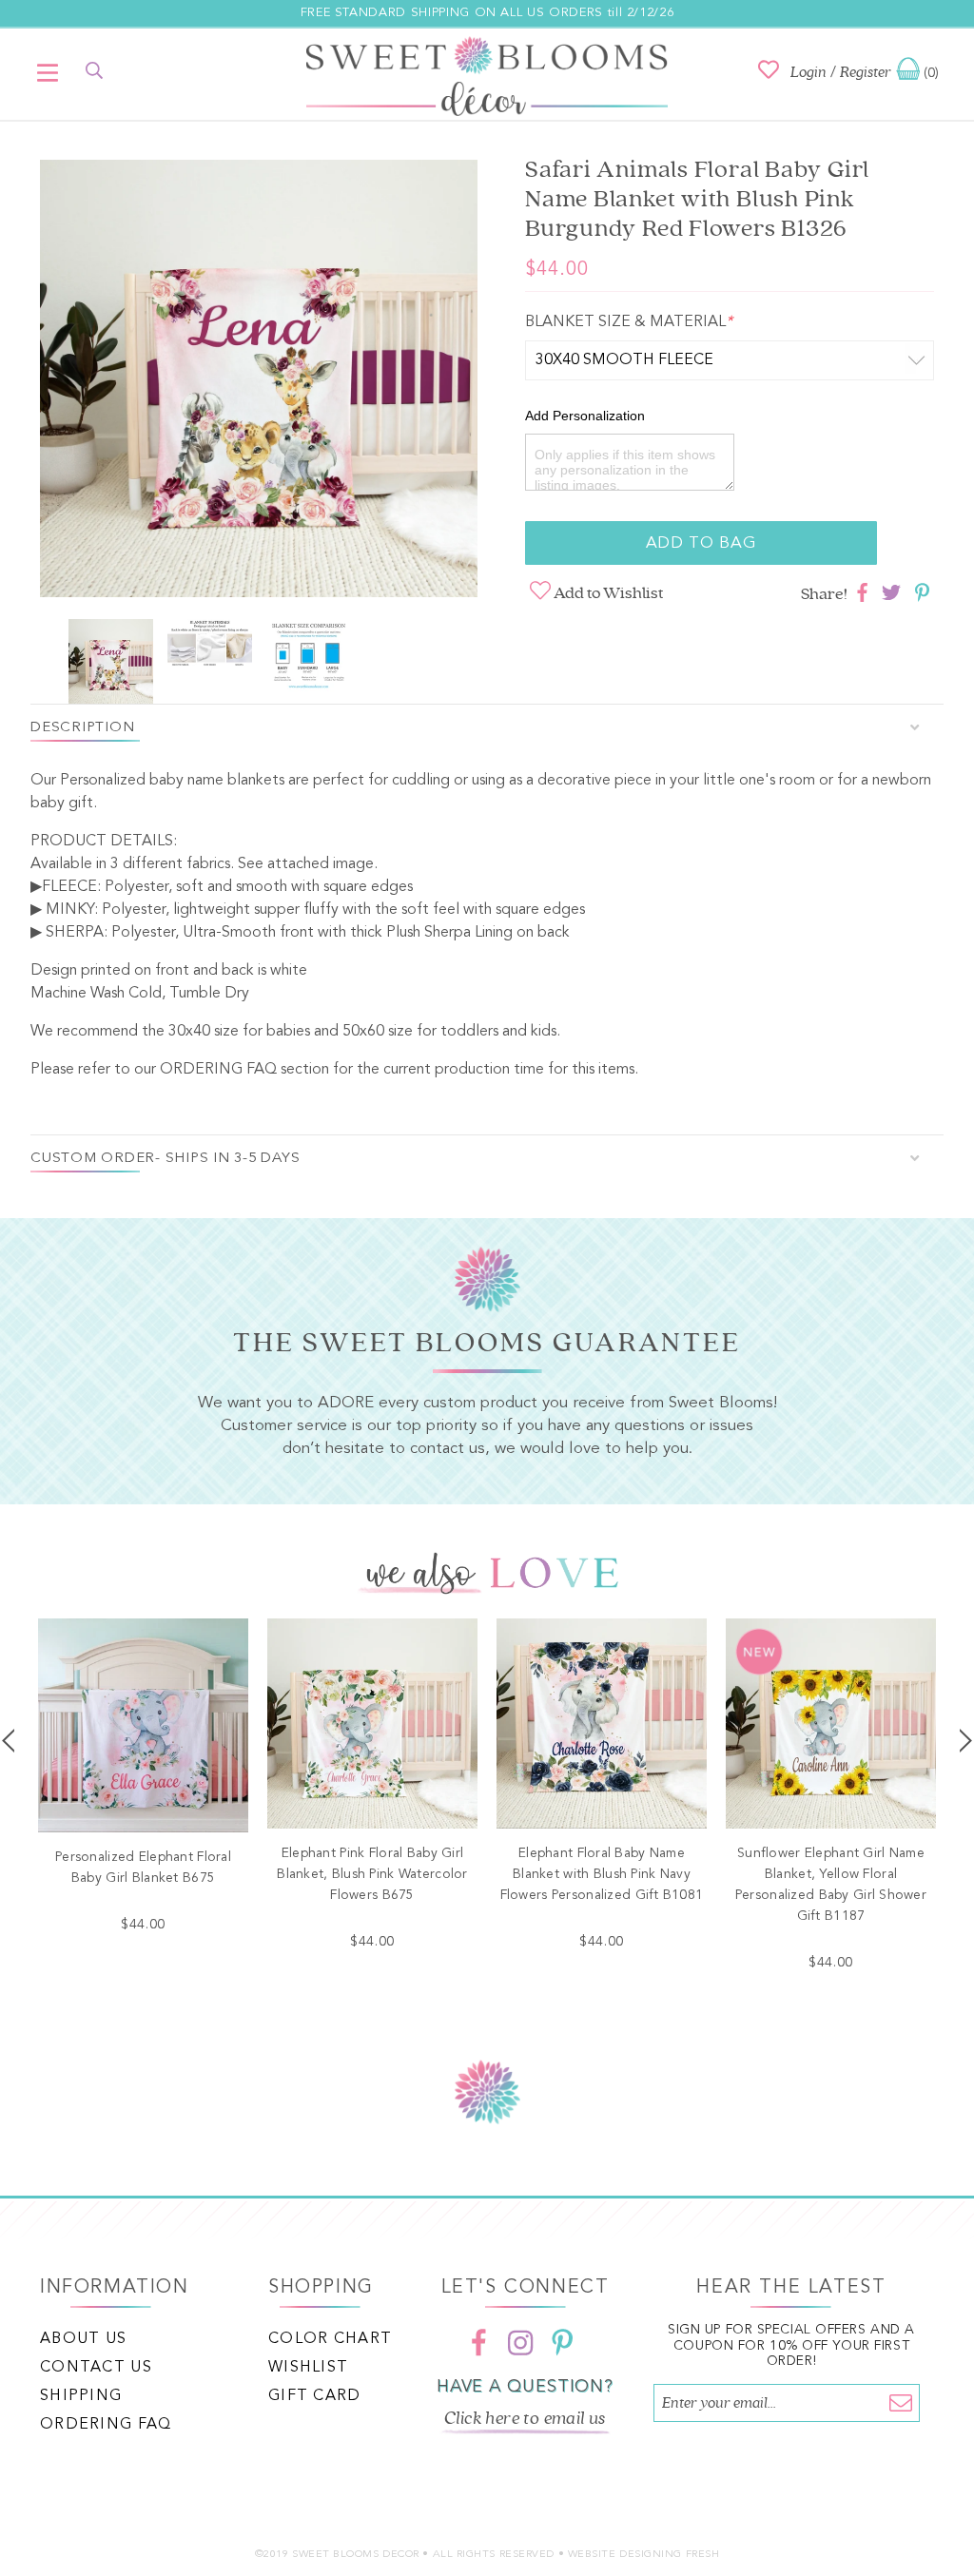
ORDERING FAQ (218, 1070)
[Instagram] (520, 2343)
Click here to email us (525, 2418)
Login (808, 72)
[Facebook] (478, 2343)
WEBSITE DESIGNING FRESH (644, 2555)
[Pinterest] (562, 2343)
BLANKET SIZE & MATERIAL (629, 322)
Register (866, 72)
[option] (259, 382)
